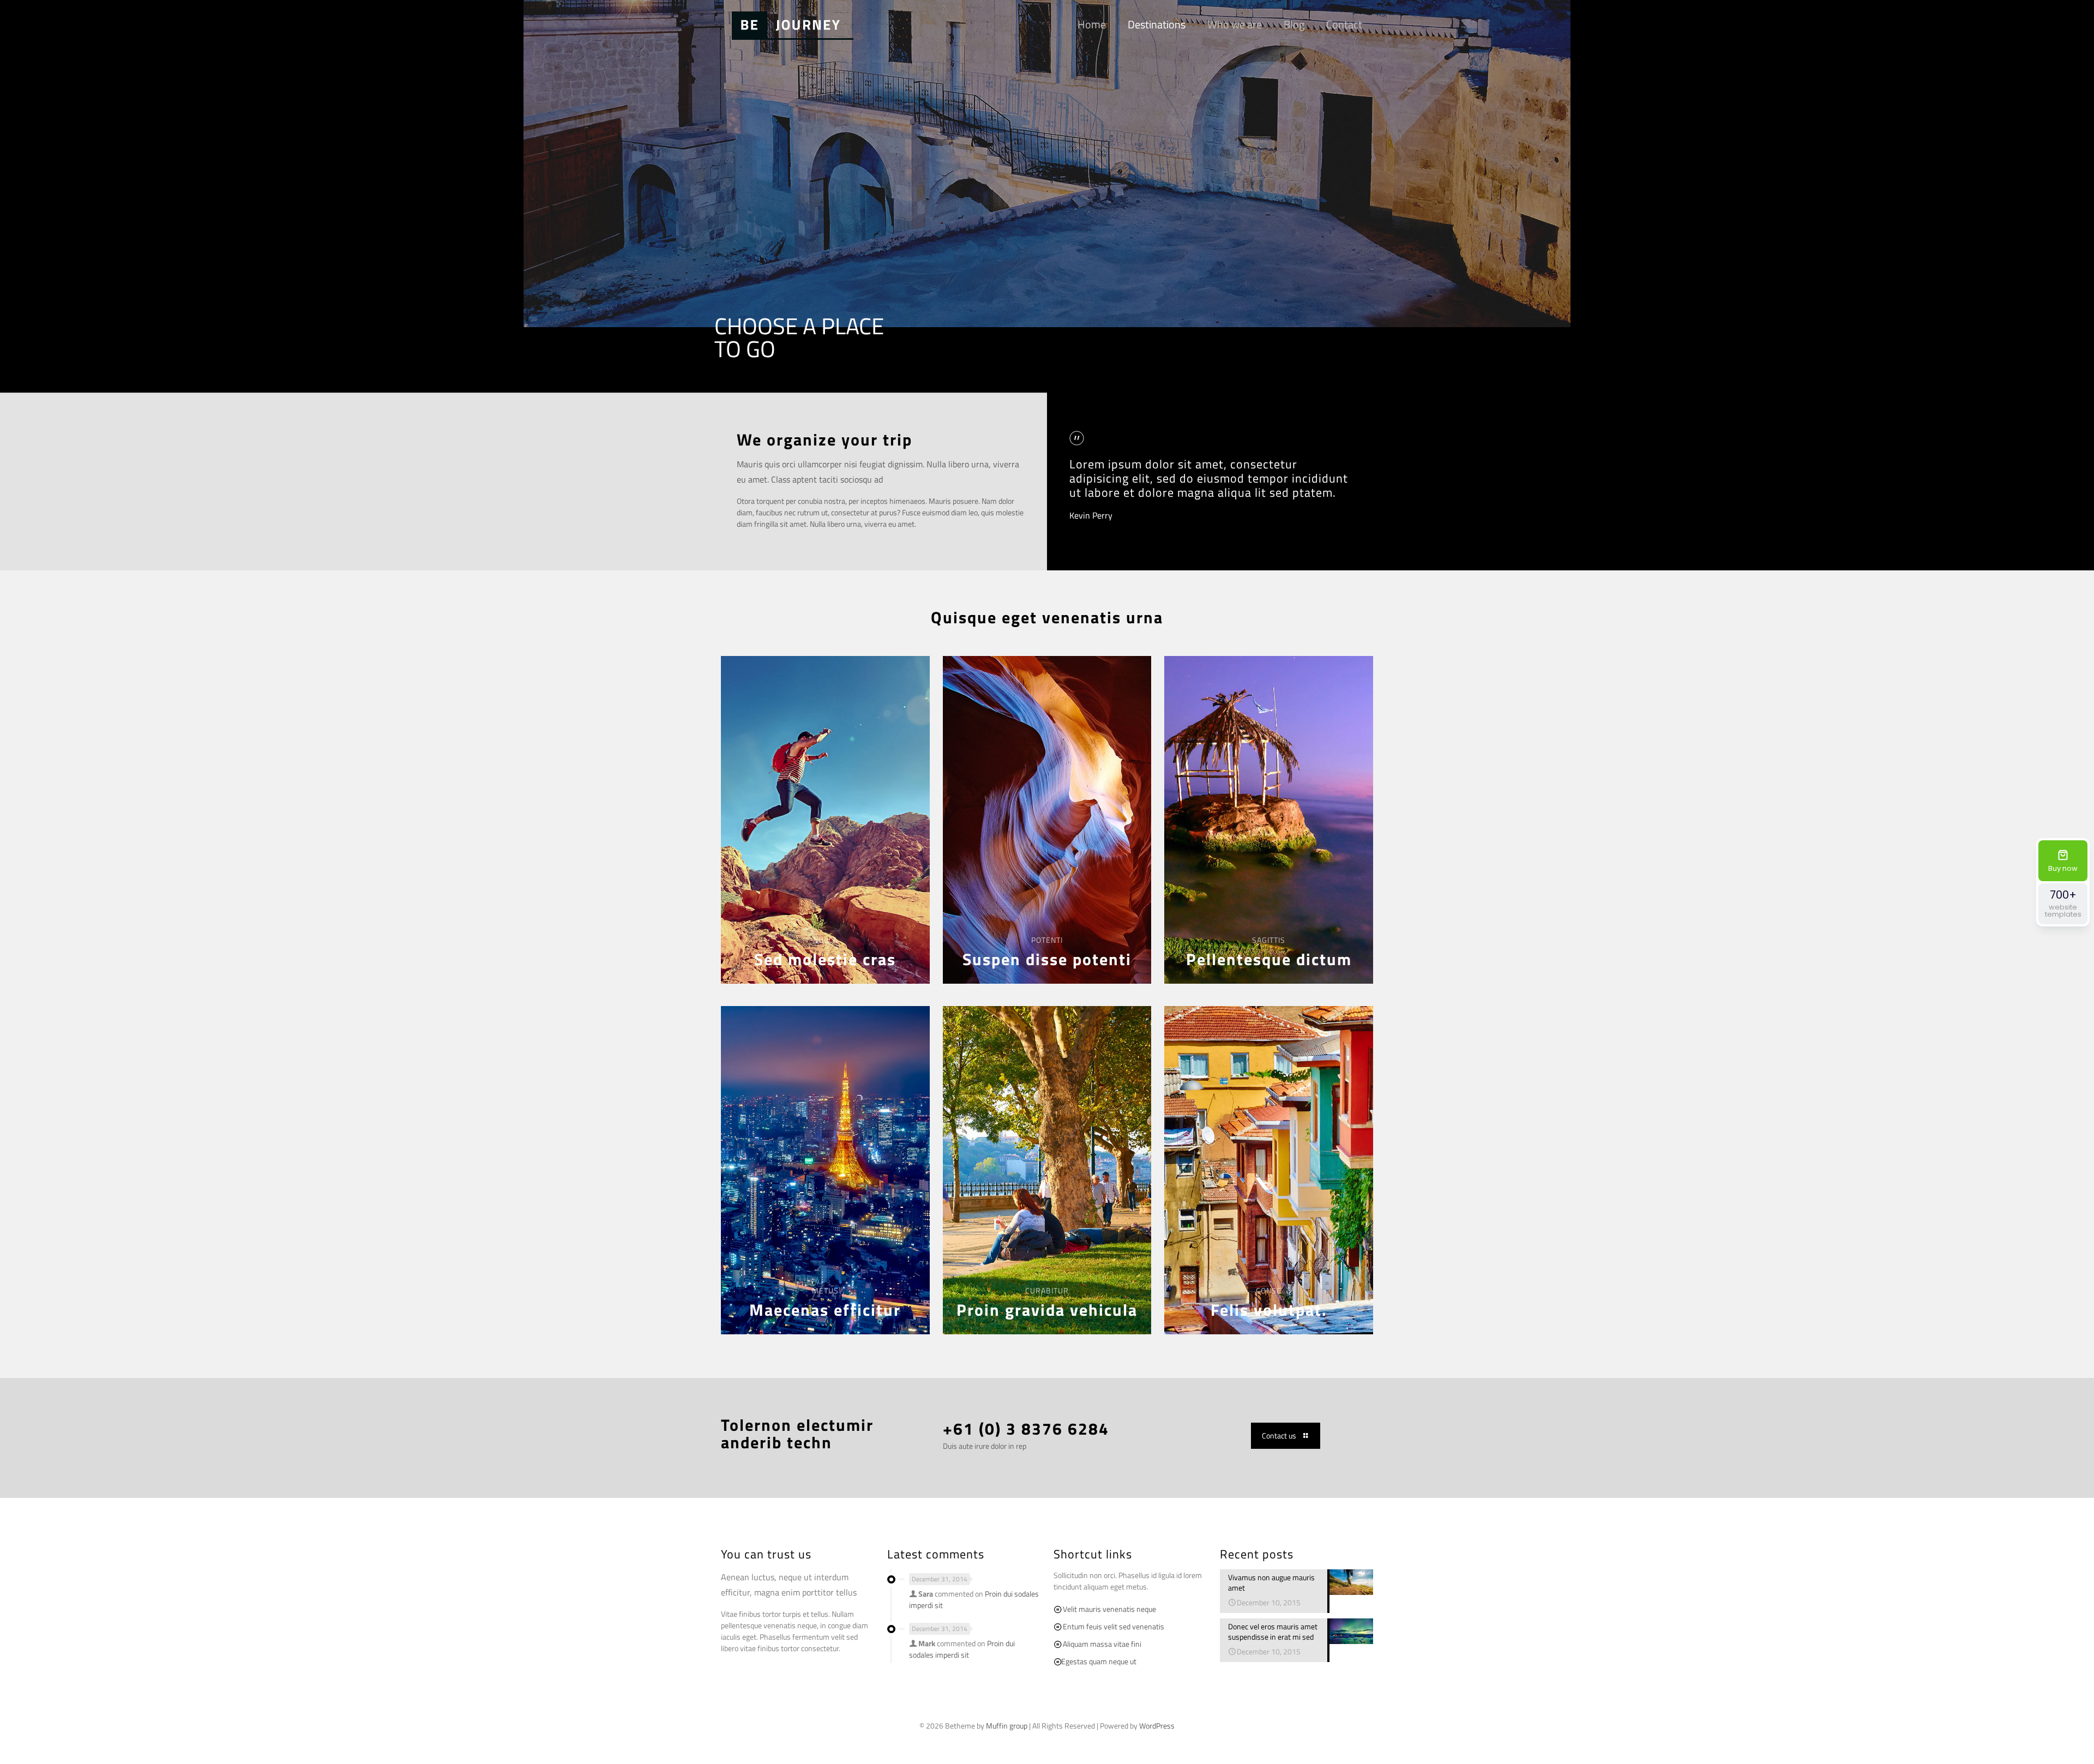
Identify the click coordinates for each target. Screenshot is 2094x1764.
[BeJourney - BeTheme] (793, 25)
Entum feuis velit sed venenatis (1114, 1626)
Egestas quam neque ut (1099, 1661)
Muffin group (1007, 1726)
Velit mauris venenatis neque (1109, 1609)
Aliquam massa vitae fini (1102, 1644)
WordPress (1157, 1726)
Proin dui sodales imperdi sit (962, 1649)
